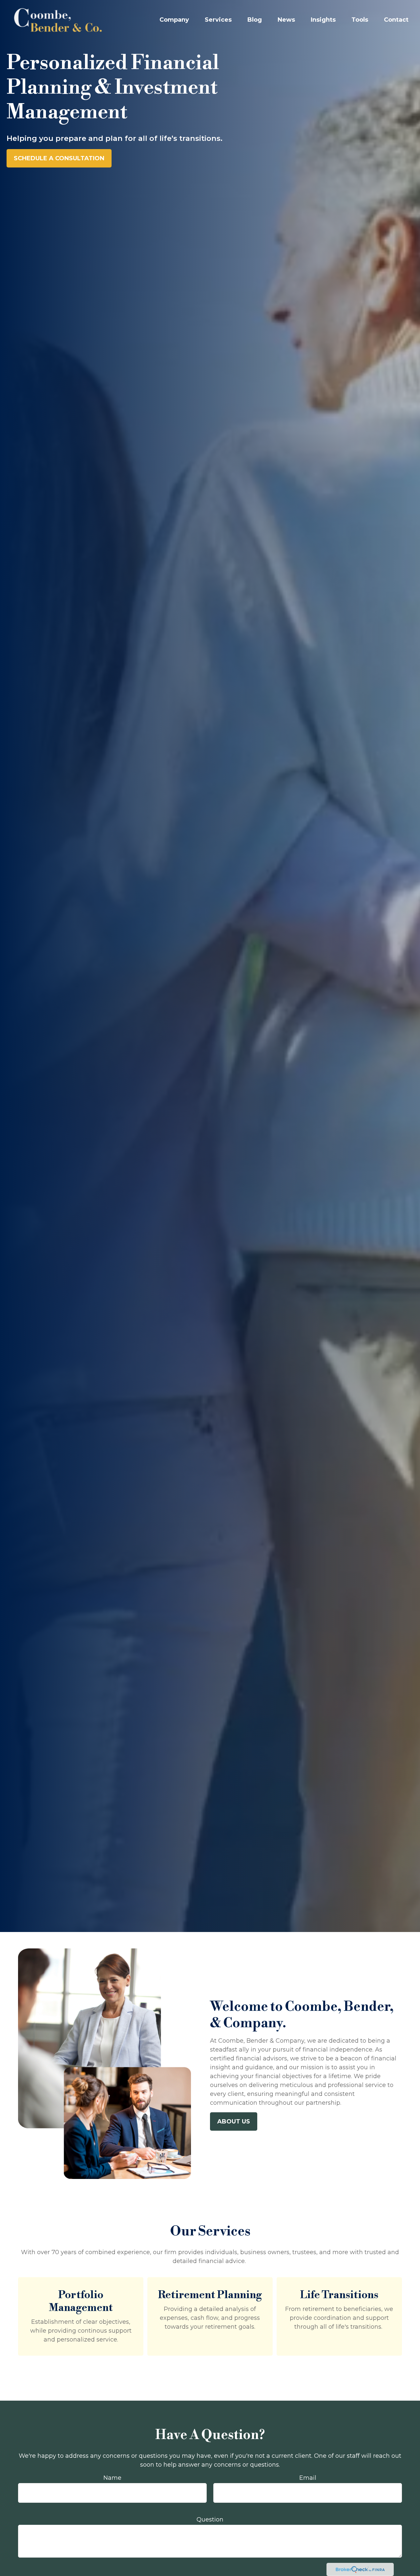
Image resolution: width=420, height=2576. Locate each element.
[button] (174, 20)
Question (210, 2520)
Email (308, 2478)
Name (112, 2478)
